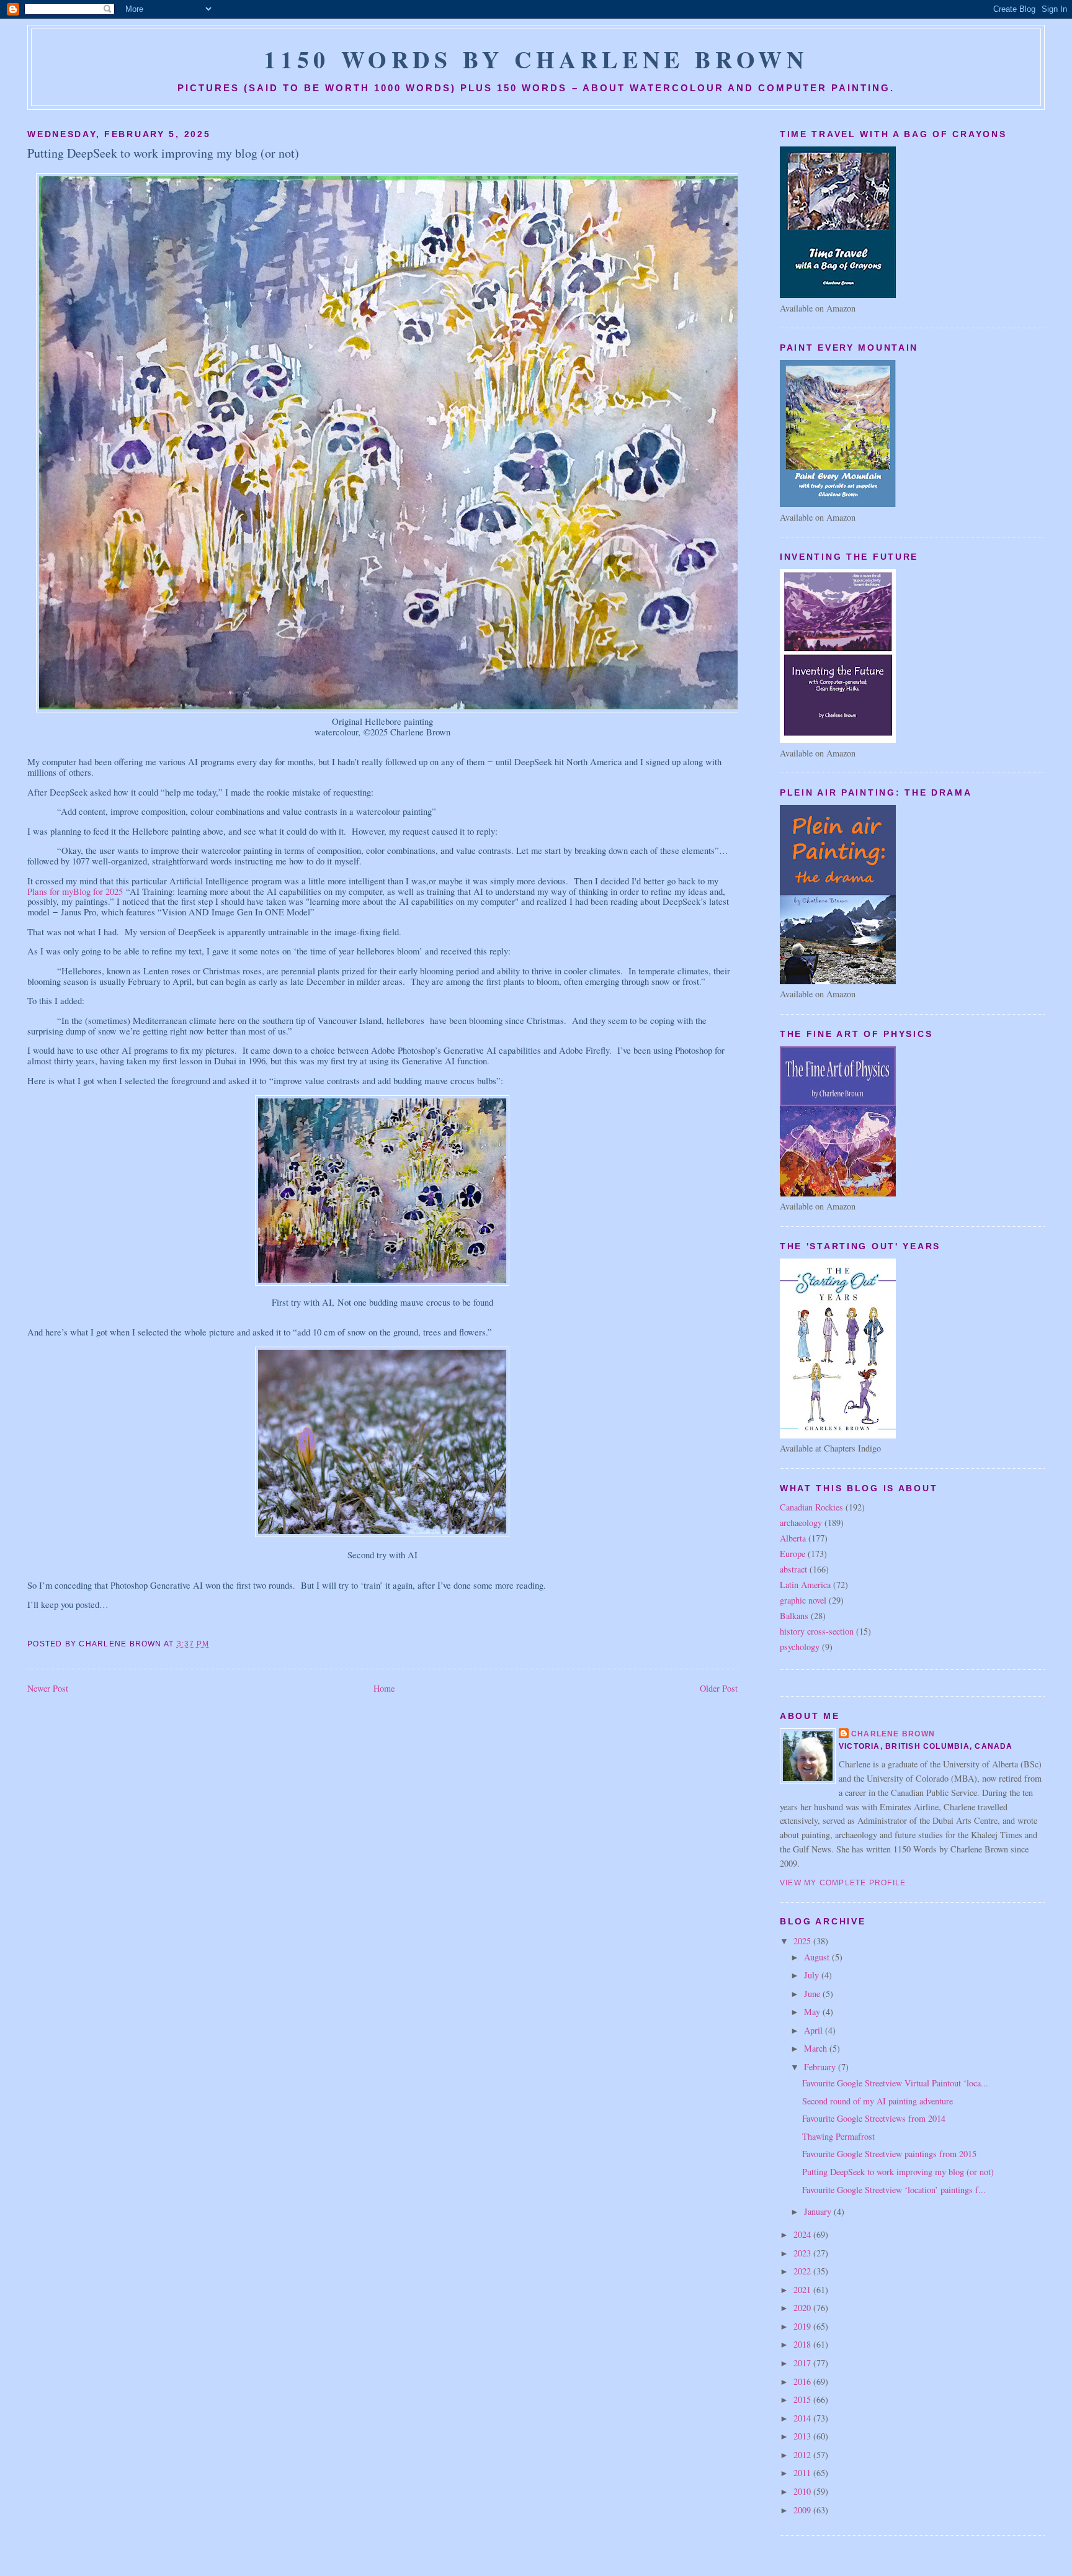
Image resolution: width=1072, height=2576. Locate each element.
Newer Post (48, 1688)
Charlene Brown (893, 1734)
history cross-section (817, 1631)
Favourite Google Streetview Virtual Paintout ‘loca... (895, 2083)
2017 (803, 2363)
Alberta (793, 1538)
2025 (803, 1941)
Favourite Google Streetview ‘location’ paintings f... (894, 2190)
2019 (803, 2326)
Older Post (719, 1688)
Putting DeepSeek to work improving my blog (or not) (163, 153)
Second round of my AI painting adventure (878, 2101)
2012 (803, 2455)
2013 (803, 2436)
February (821, 2067)
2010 (803, 2491)
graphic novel (803, 1600)
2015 (803, 2399)
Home (384, 1688)
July (813, 1975)
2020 (803, 2308)
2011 (803, 2473)
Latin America (805, 1585)
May (813, 2012)
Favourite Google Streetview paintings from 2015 (889, 2154)
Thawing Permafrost (838, 2136)
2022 (803, 2271)
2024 (803, 2234)
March (817, 2048)
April (815, 2030)
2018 (803, 2344)
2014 (803, 2418)
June (813, 1994)
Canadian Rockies (811, 1507)
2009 (803, 2510)
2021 (803, 2290)
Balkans (794, 1616)
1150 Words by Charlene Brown (536, 59)
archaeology (801, 1523)
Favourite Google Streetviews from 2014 (874, 2118)
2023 (803, 2253)
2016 (803, 2381)
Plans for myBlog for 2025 (75, 891)
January (819, 2211)
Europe (793, 1554)
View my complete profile (843, 1883)
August (818, 1957)
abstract (793, 1569)
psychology (800, 1647)
